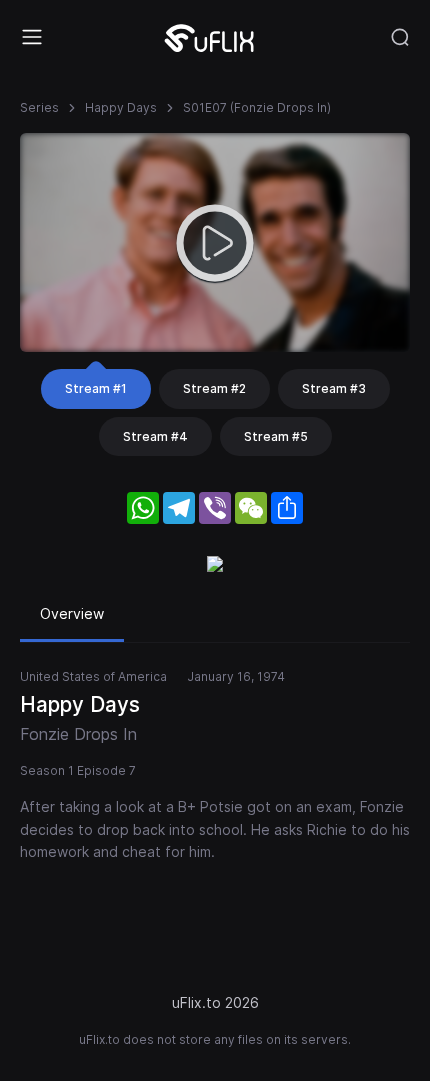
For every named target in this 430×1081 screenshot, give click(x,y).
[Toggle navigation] (32, 37)
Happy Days (121, 107)
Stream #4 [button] (155, 436)
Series (39, 107)
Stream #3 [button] (334, 388)
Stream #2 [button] (214, 388)
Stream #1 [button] (96, 388)
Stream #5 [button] (276, 436)
